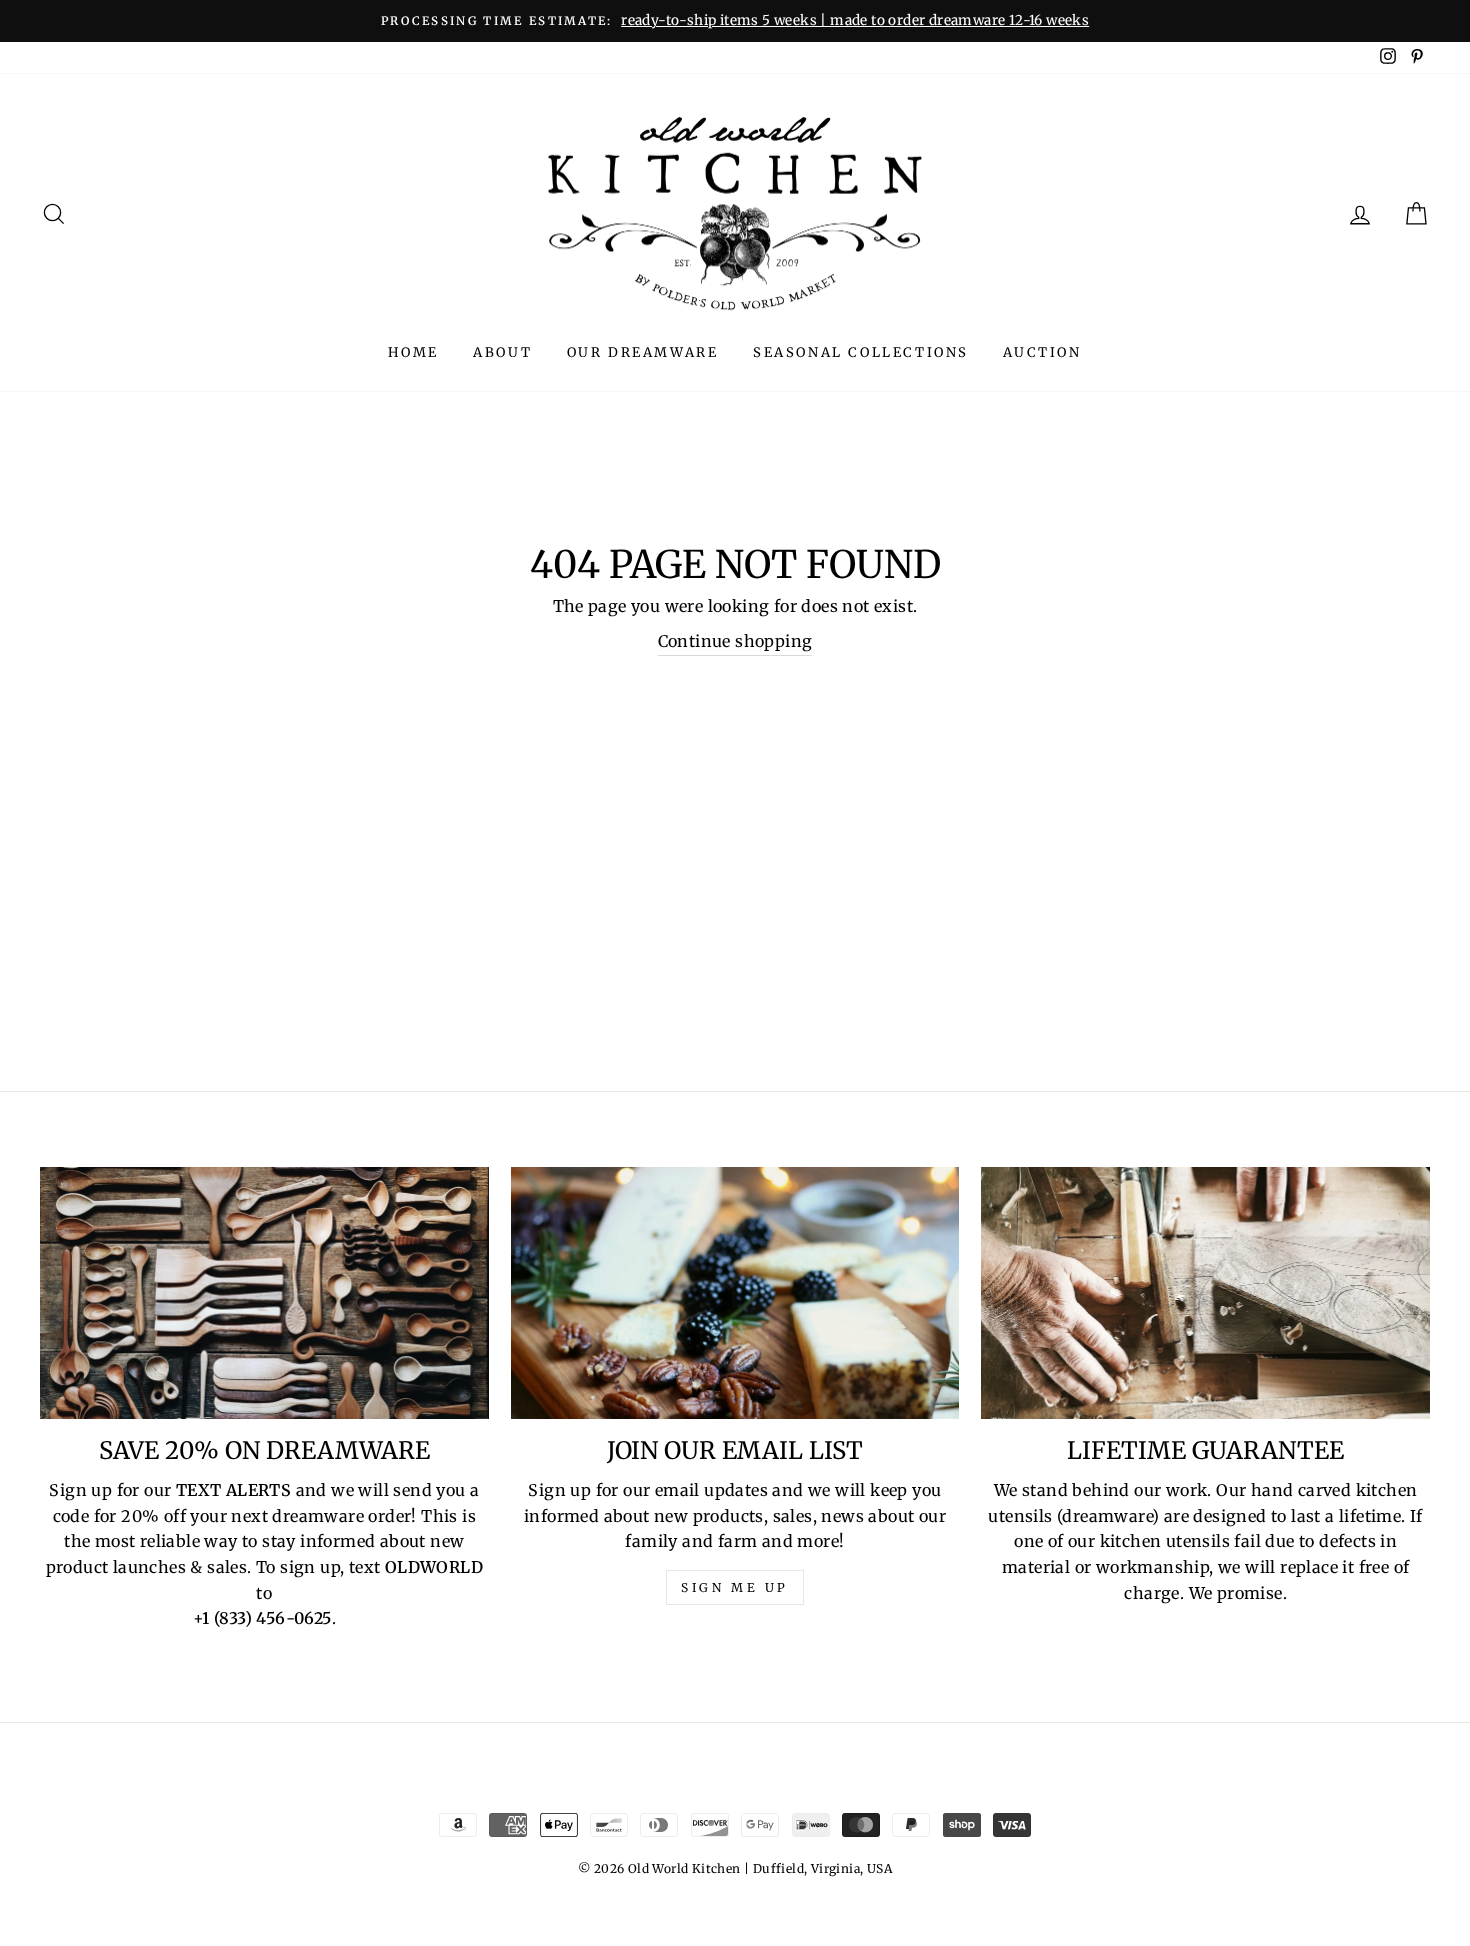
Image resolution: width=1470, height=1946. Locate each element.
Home (413, 352)
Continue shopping (735, 641)
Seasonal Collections (861, 352)
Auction (1042, 352)
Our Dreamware (643, 352)
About (502, 352)
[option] (735, 21)
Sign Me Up (735, 1587)
